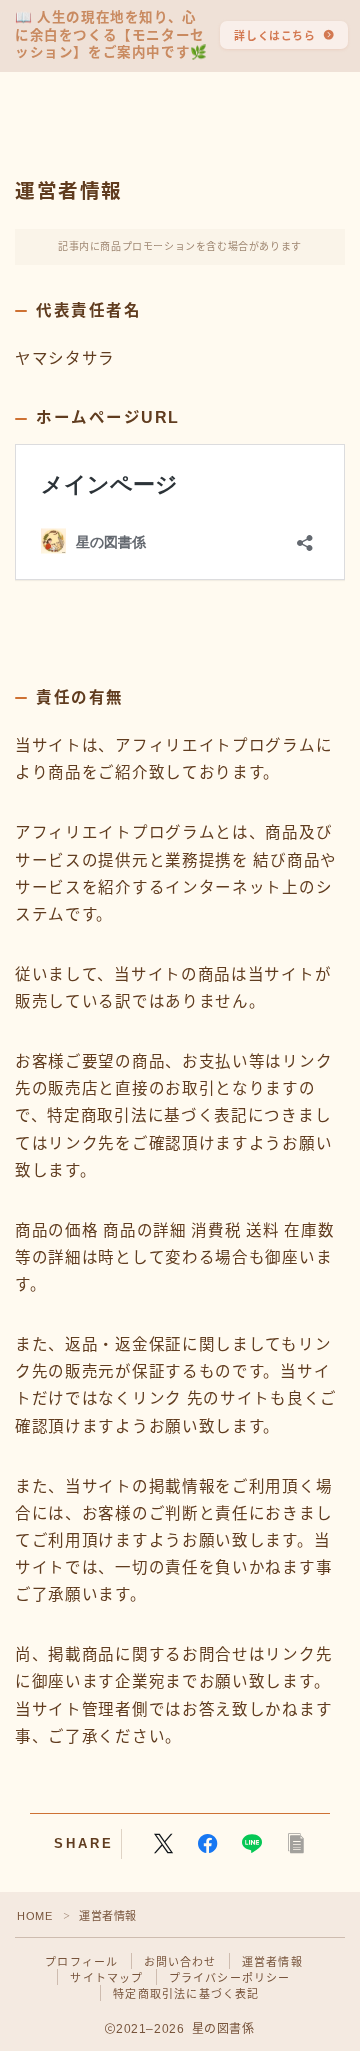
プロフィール (81, 1962)
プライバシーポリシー (230, 1978)
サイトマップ (106, 1978)
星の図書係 (84, 117)
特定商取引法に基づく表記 (186, 1994)
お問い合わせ (180, 1962)
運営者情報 (272, 1962)
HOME (34, 1916)
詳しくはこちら (274, 36)
